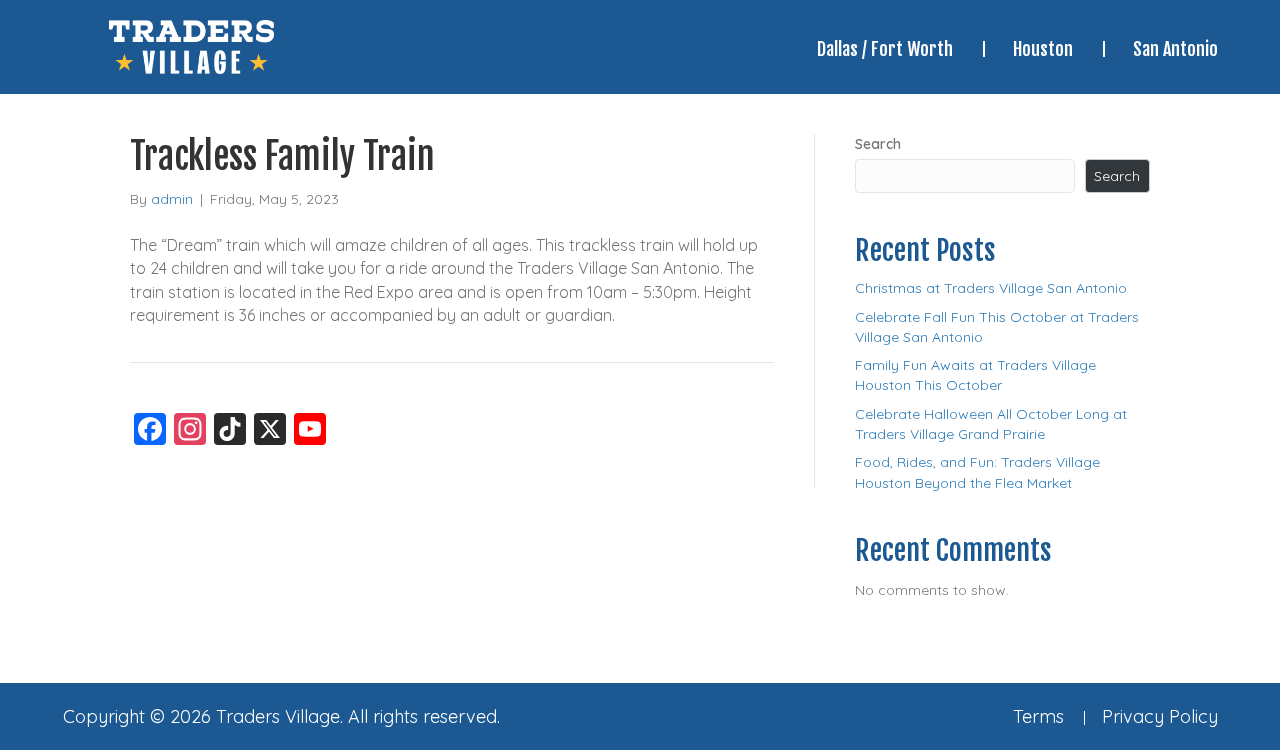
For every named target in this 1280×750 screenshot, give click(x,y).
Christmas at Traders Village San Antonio (991, 288)
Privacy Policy (1160, 716)
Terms (1038, 716)
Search (878, 144)
